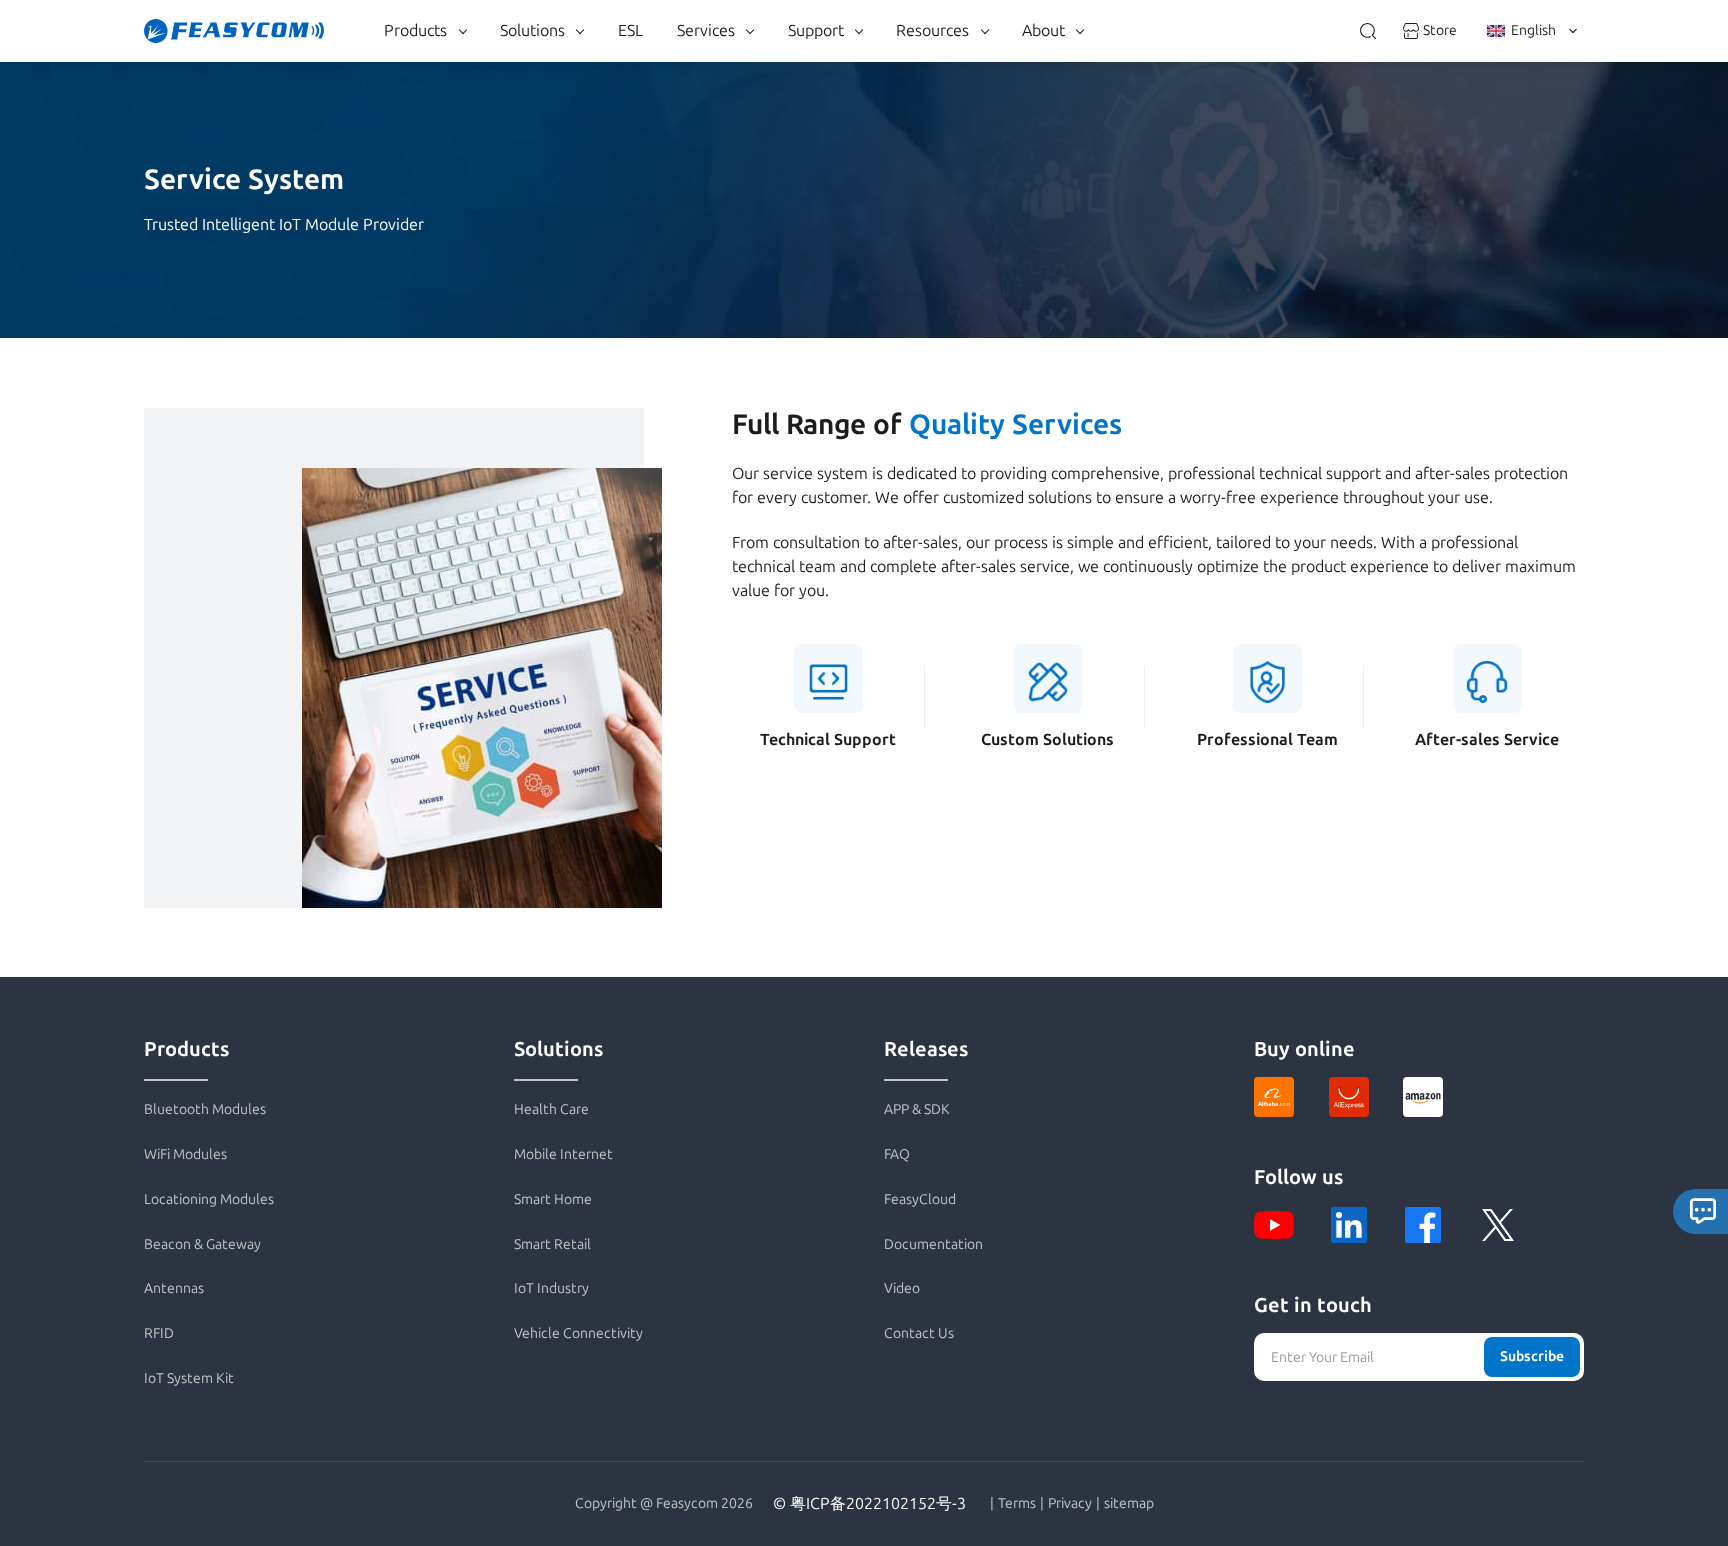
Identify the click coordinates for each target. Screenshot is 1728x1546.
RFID (159, 1333)
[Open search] (1368, 31)
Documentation (933, 1244)
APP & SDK (917, 1109)
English (1533, 30)
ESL (630, 30)
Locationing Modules (209, 1199)
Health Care (551, 1109)
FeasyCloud (920, 1199)
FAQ (897, 1154)
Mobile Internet (563, 1154)
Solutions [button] (532, 30)
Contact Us (919, 1333)
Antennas (174, 1288)
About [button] (1043, 30)
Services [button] (706, 30)
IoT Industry (551, 1288)
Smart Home (553, 1199)
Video (902, 1288)
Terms (1017, 1504)
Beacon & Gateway (202, 1244)
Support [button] (816, 30)
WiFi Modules (185, 1154)
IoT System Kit (189, 1378)
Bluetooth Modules (205, 1109)
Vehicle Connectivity (578, 1333)
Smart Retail (552, 1244)
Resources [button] (932, 30)
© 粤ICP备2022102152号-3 (869, 1503)
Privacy (1070, 1504)
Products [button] (415, 30)
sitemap (1129, 1504)
